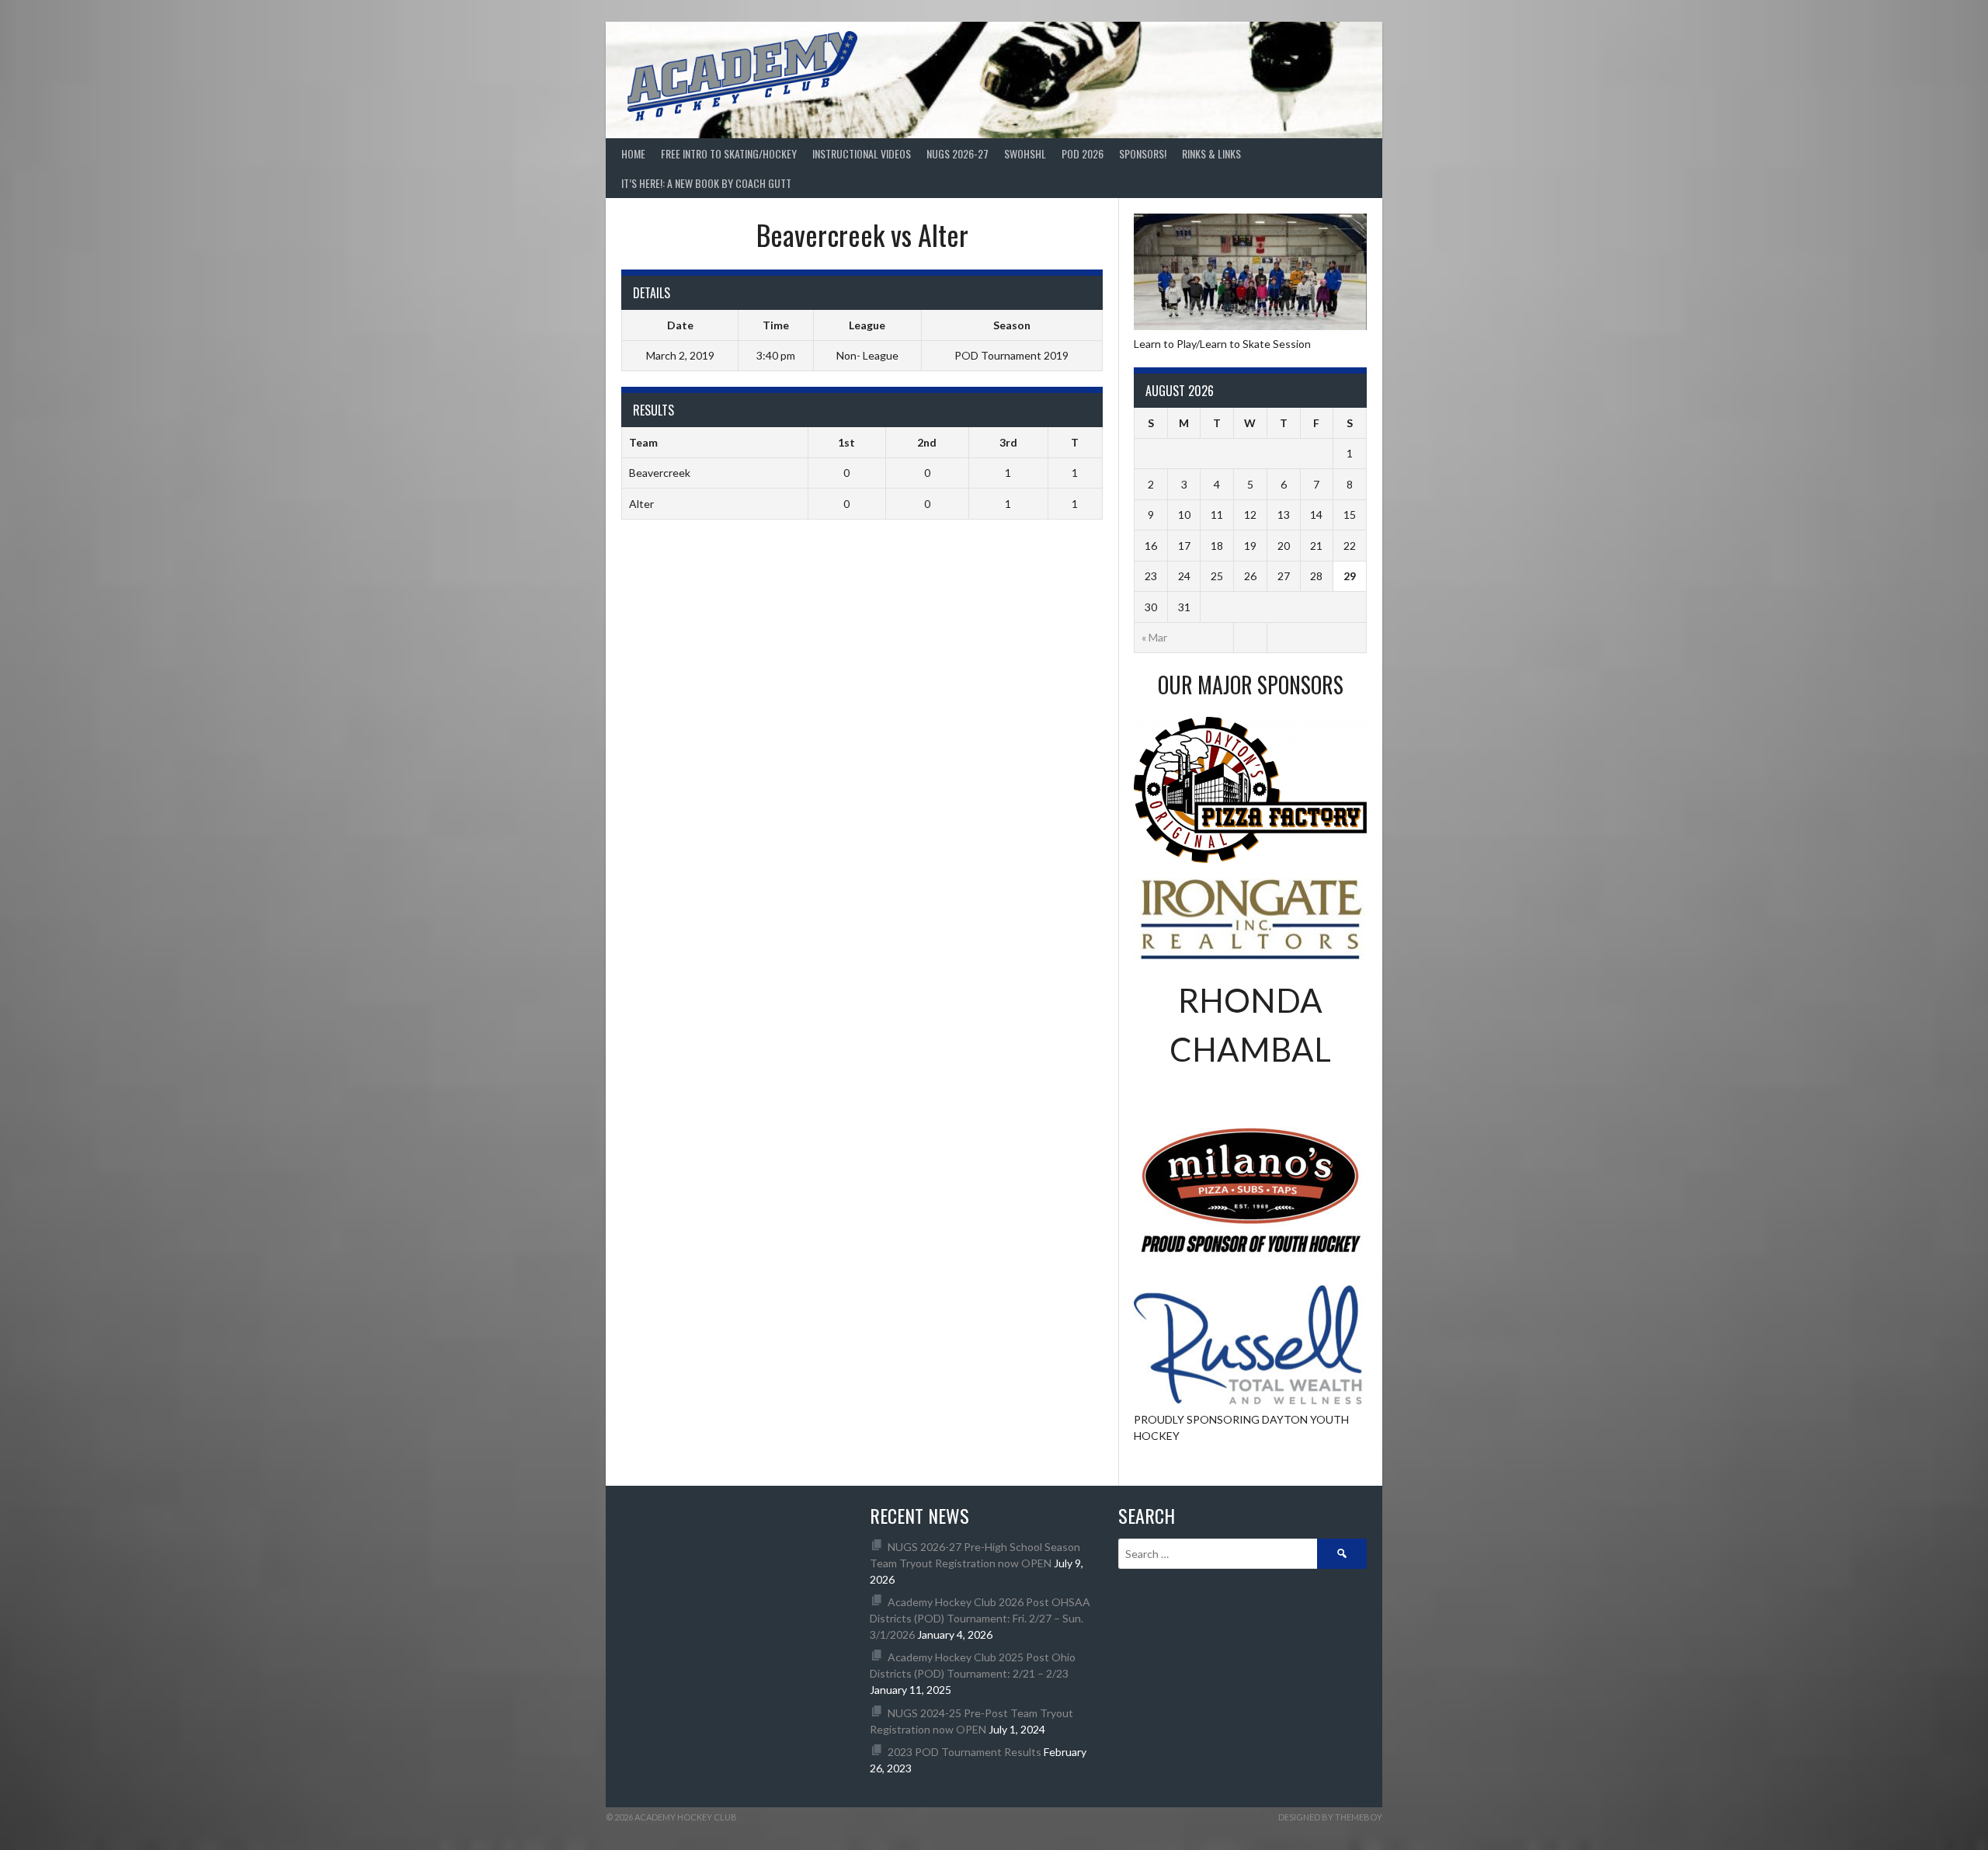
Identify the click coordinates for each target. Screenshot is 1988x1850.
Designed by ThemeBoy (1330, 1817)
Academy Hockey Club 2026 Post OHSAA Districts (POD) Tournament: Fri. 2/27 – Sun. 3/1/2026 (980, 1618)
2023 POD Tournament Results (964, 1752)
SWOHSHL (1025, 153)
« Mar (1154, 637)
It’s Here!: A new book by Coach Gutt (706, 183)
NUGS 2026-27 (958, 153)
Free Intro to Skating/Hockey (729, 153)
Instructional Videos (862, 153)
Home (633, 153)
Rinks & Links (1211, 153)
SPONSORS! (1143, 153)
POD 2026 (1083, 153)
